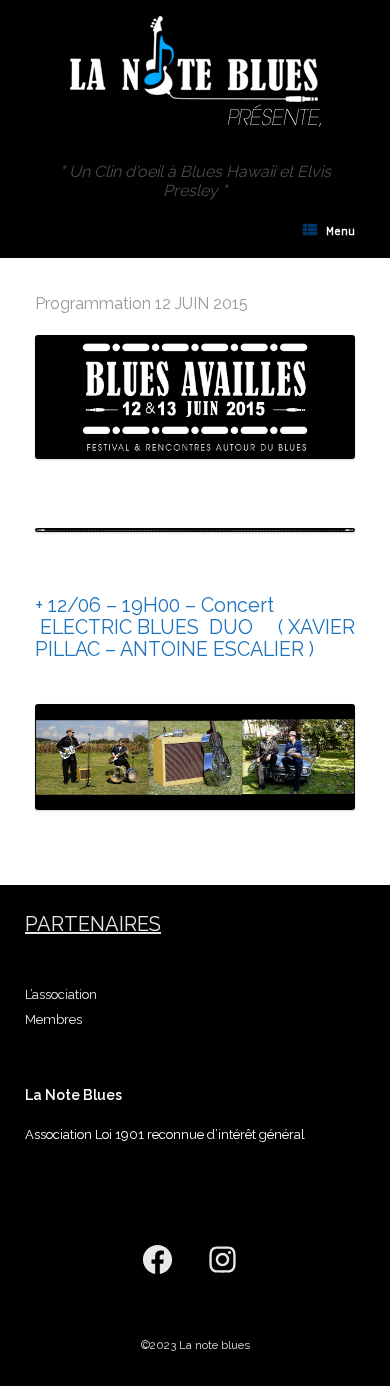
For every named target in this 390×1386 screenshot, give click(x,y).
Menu (341, 231)
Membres (53, 1019)
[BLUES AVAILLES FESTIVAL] (195, 68)
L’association (61, 994)
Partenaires (93, 924)
